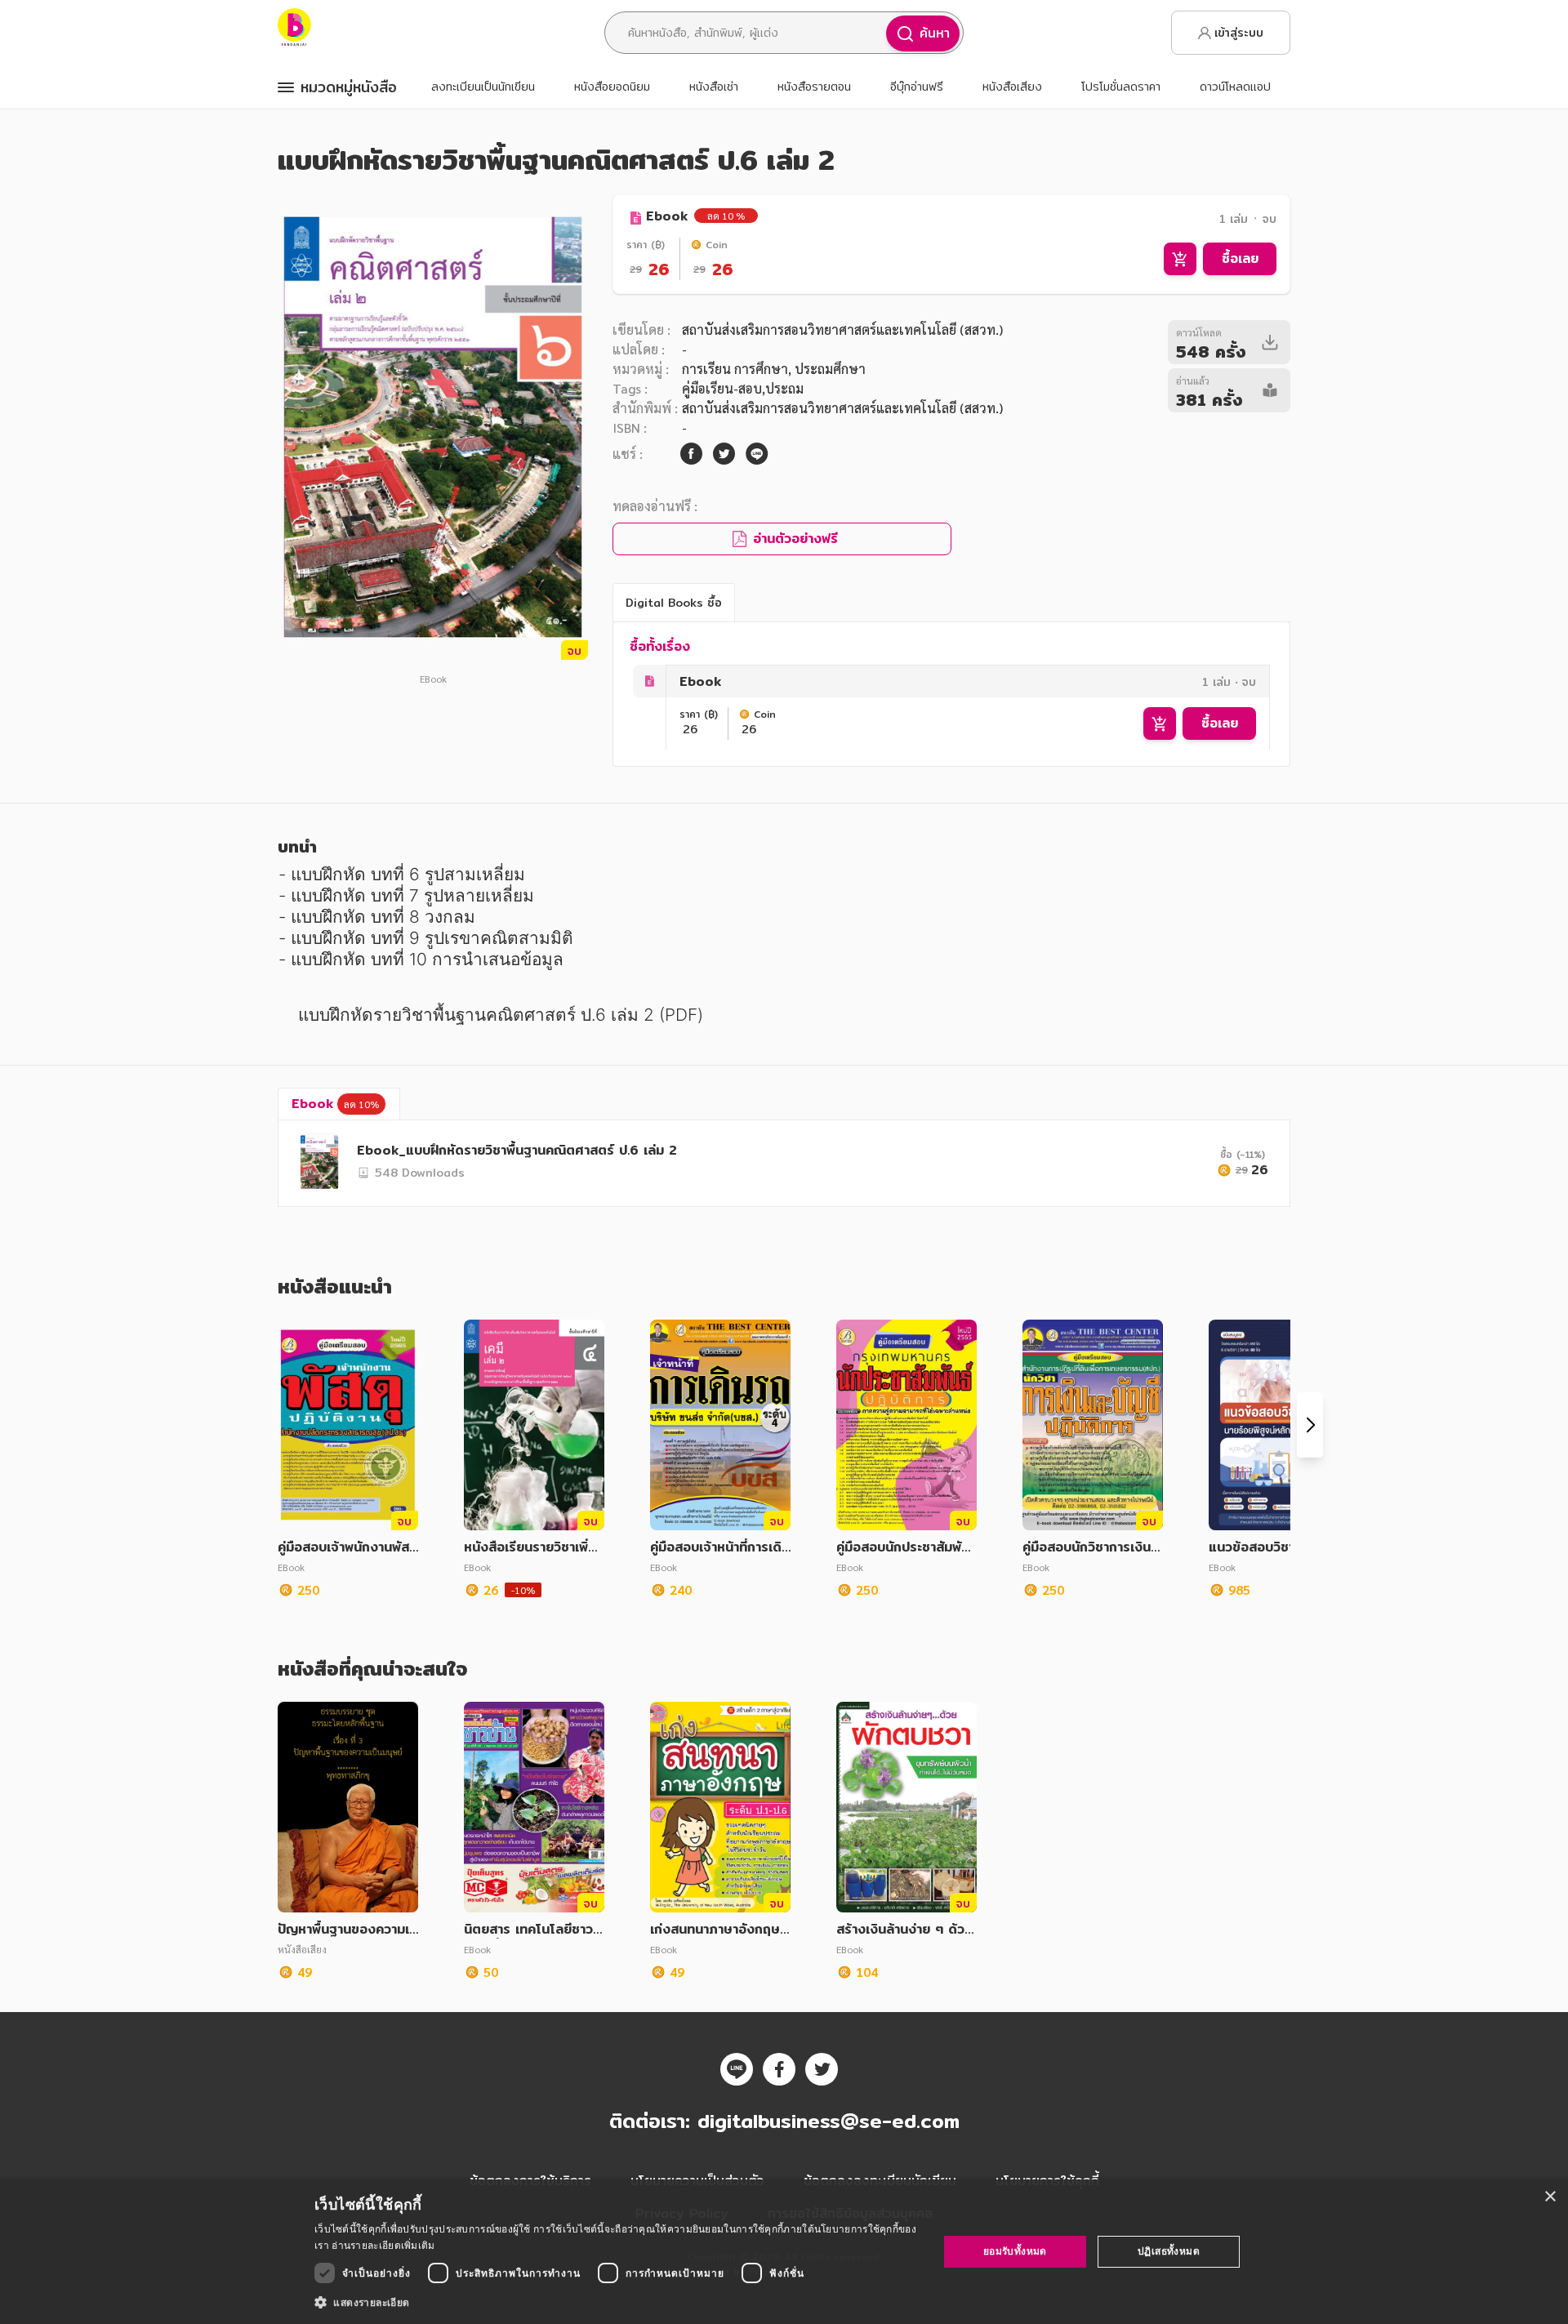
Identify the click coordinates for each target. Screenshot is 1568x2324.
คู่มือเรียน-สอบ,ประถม (743, 388)
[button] (617, 2302)
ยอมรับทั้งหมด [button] (1015, 2251)
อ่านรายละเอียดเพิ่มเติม (383, 2245)
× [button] (1550, 2197)
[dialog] (784, 2252)
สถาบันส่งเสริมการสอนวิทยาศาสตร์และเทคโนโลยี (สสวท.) (842, 329)
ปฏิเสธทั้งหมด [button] (1169, 2251)
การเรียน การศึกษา (735, 369)
